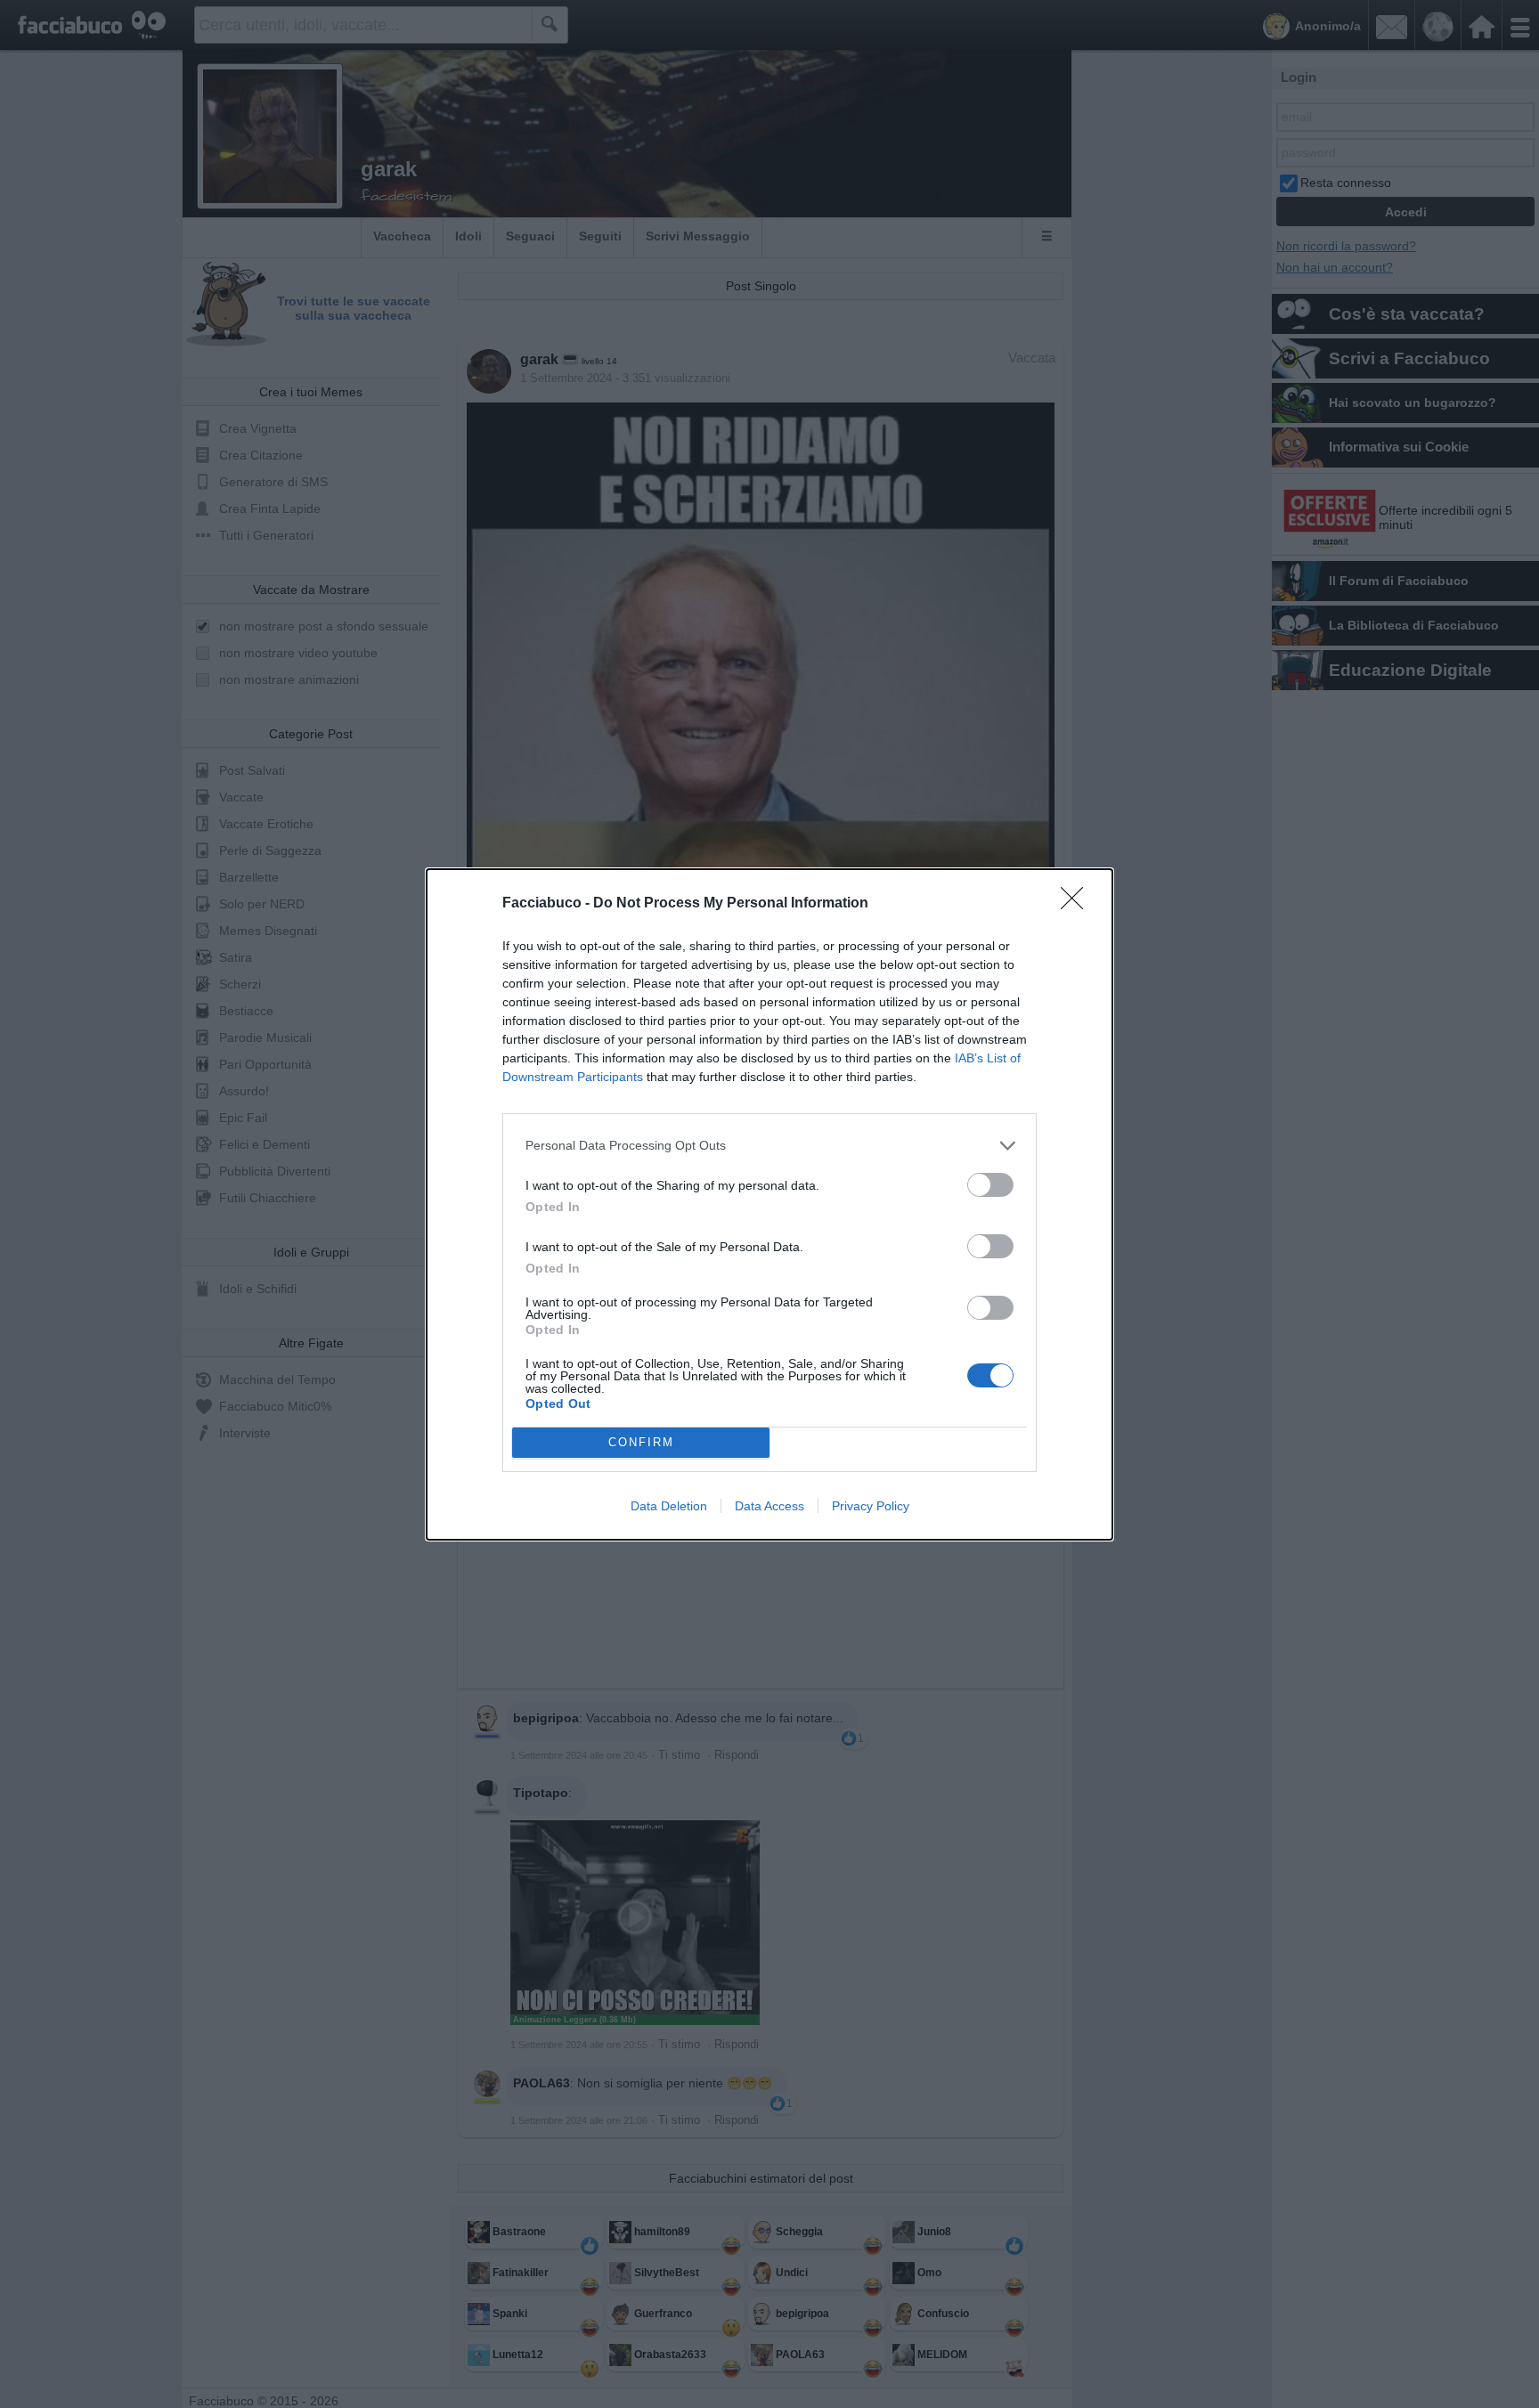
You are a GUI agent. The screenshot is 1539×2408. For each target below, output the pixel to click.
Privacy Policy (871, 1506)
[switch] (990, 1185)
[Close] (1078, 904)
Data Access (769, 1506)
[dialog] (769, 1204)
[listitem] (769, 1146)
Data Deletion (669, 1506)
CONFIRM (641, 1442)
